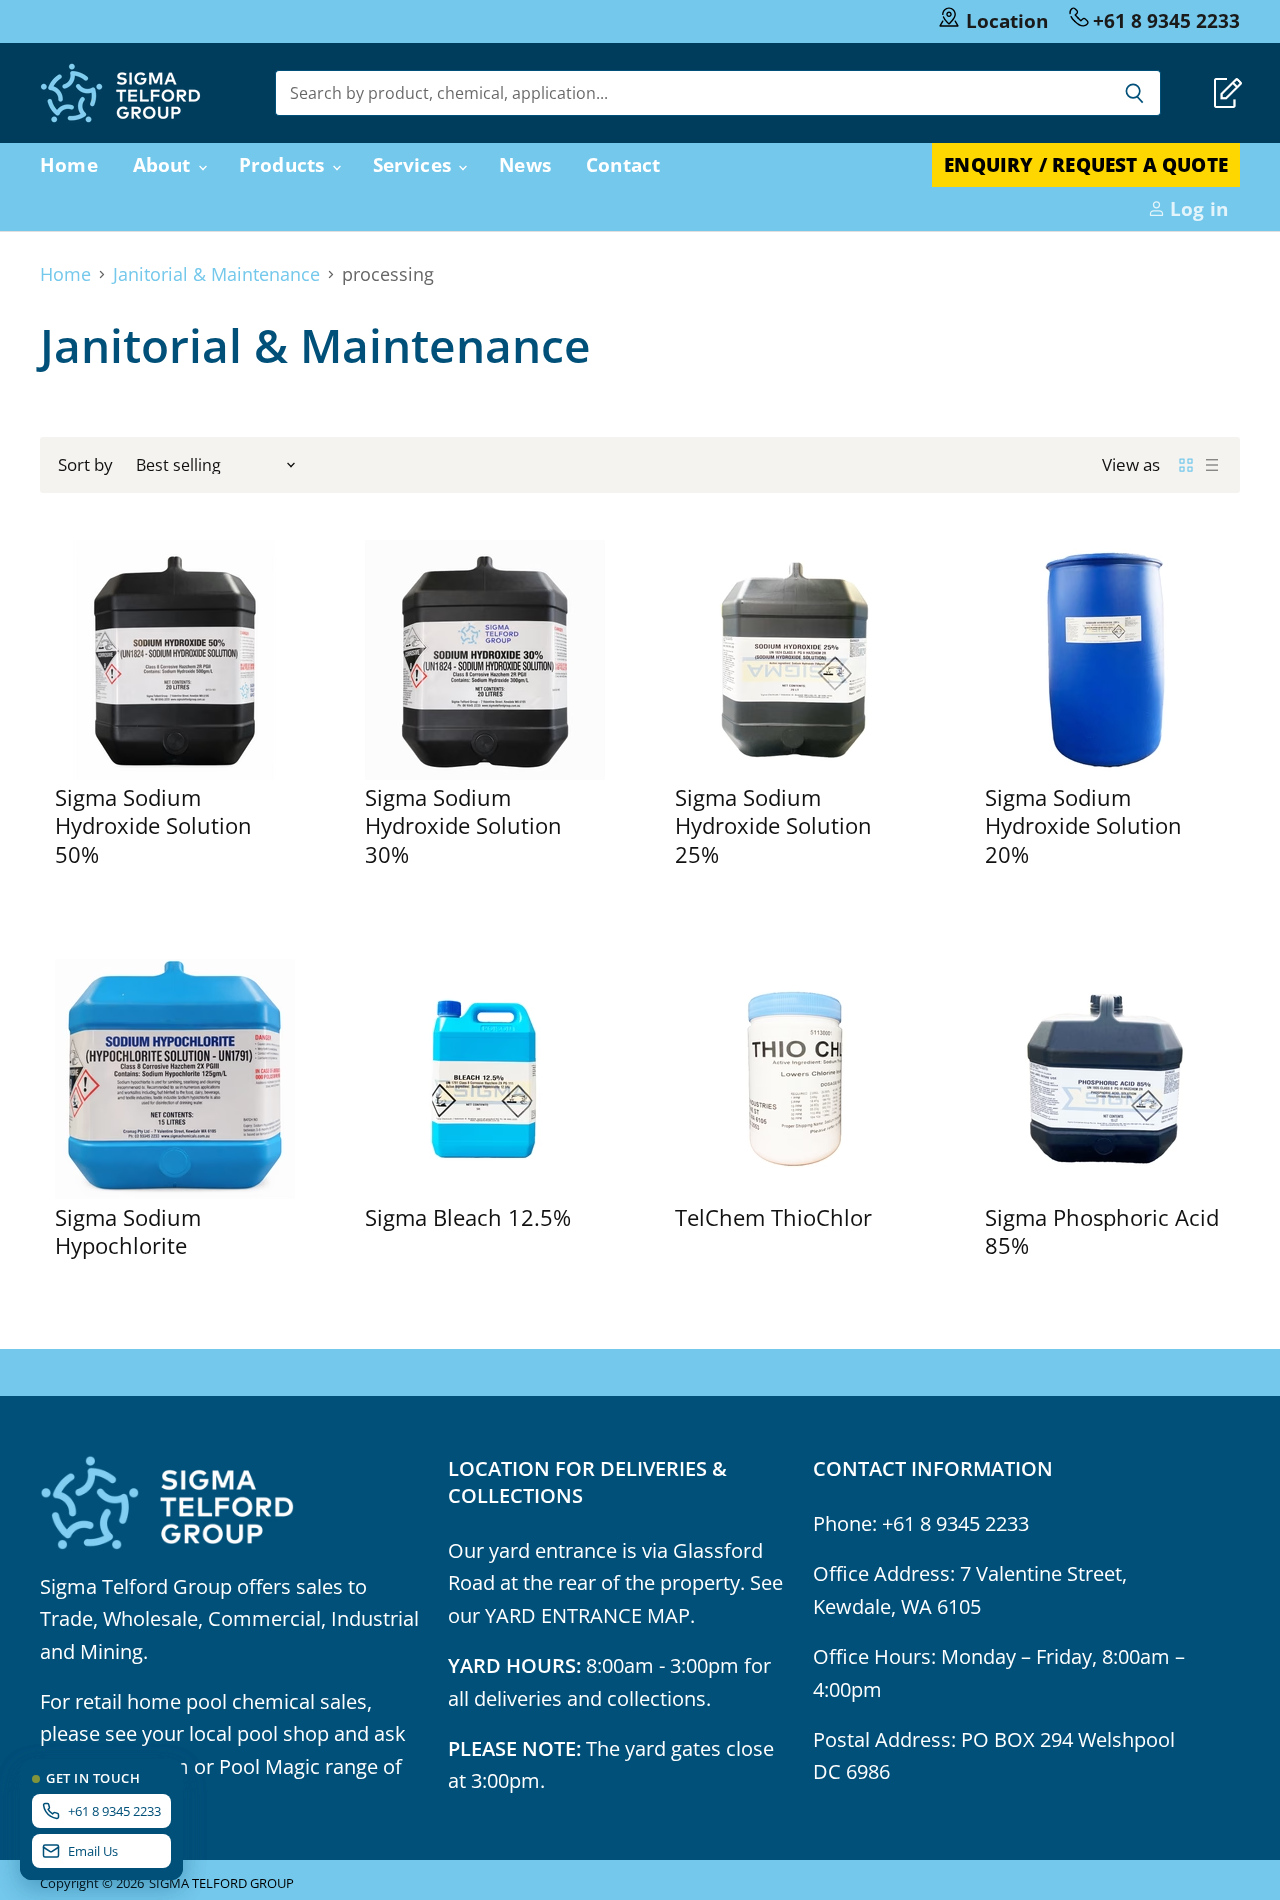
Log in (1196, 208)
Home (69, 164)
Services (415, 164)
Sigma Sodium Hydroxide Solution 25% (773, 826)
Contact (623, 164)
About (164, 164)
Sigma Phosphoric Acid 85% (1102, 1231)
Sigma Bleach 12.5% (468, 1217)
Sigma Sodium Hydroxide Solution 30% (463, 826)
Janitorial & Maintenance (216, 274)
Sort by (85, 464)
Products (284, 164)
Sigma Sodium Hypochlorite (128, 1231)
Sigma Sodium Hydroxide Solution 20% (1083, 826)
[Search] (1134, 93)
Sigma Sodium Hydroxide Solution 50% (153, 826)
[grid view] (1186, 465)
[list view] (1212, 465)
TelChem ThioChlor (773, 1217)
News (525, 164)
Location (1007, 20)
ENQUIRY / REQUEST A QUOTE (1086, 164)
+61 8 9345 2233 (1166, 20)
